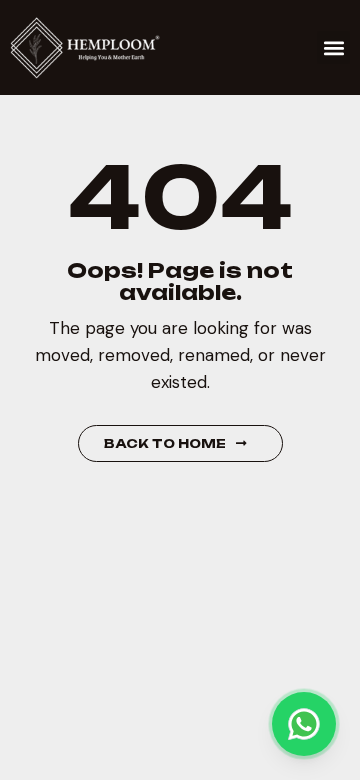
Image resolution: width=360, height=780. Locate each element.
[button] (333, 47)
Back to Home (165, 443)
